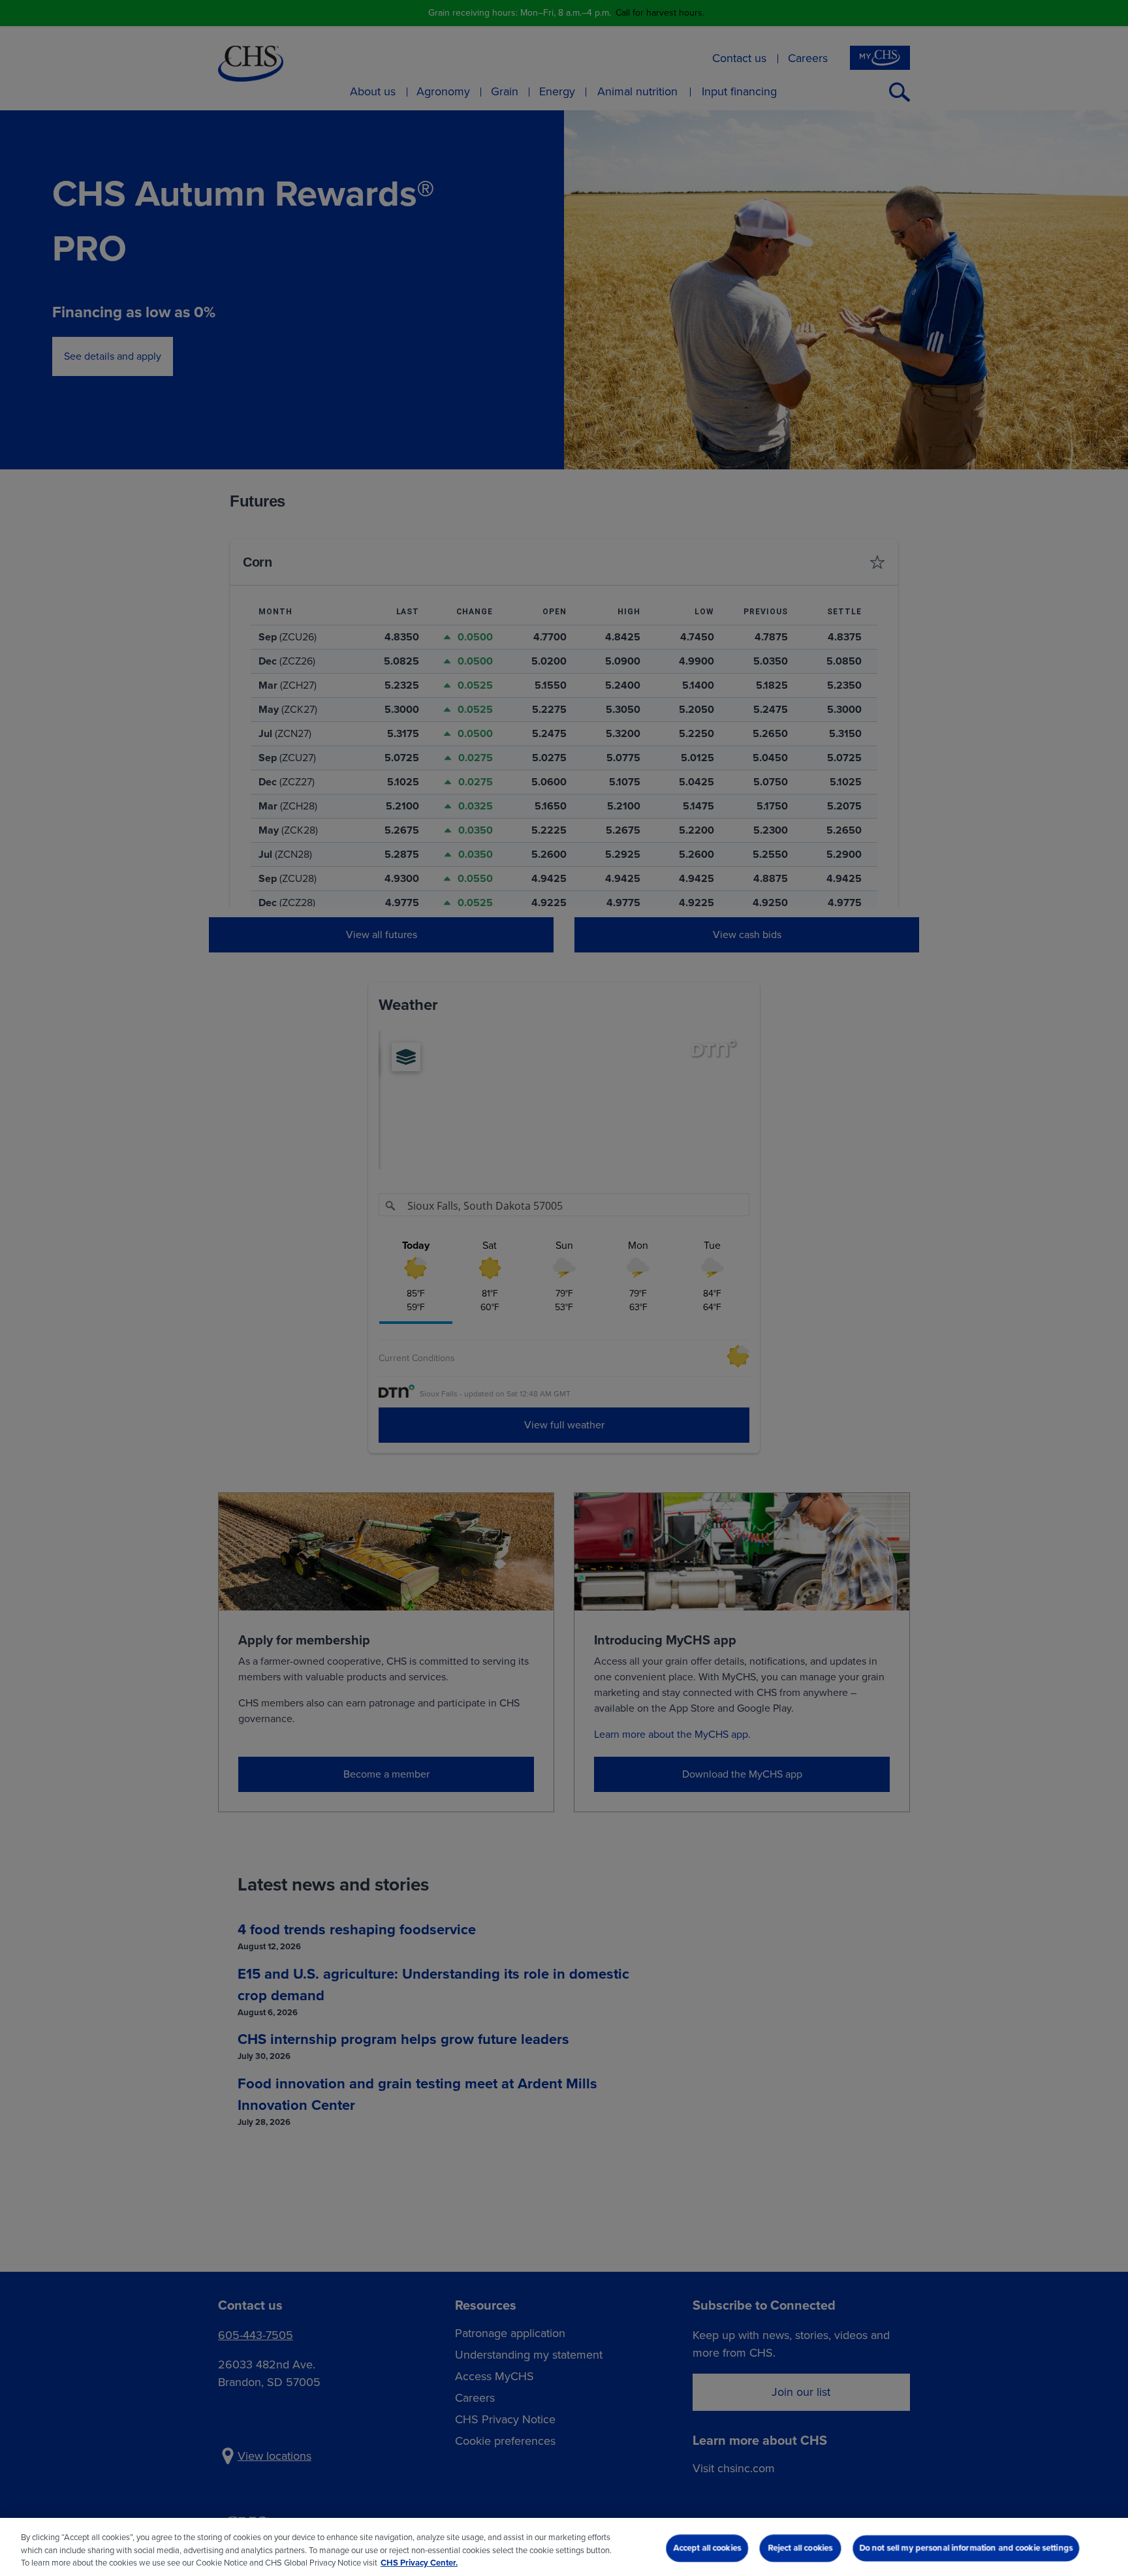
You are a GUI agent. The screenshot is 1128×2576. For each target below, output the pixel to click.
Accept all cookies (707, 2548)
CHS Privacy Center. (419, 2563)
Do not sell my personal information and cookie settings (966, 2548)
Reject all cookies (800, 2548)
